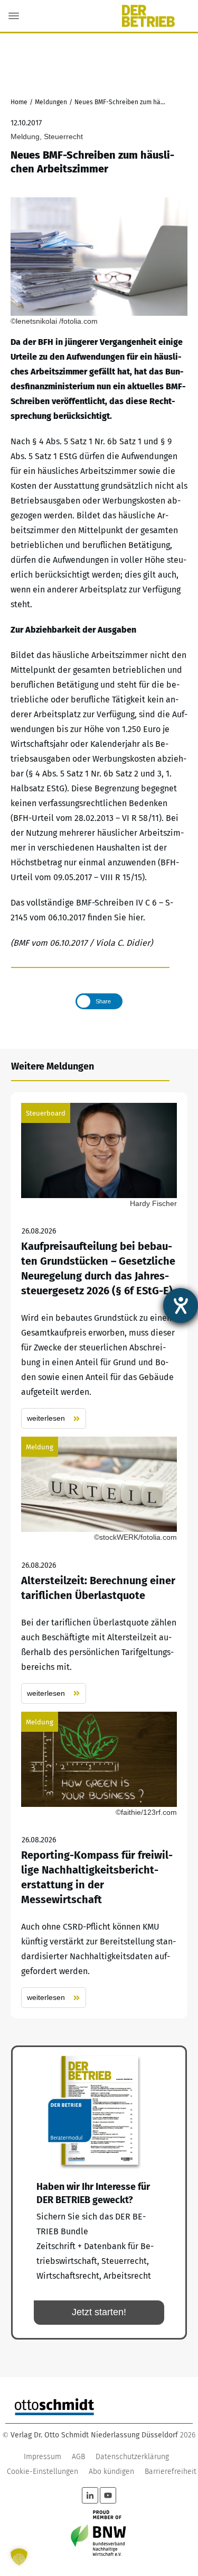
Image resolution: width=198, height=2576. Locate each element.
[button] (19, 2557)
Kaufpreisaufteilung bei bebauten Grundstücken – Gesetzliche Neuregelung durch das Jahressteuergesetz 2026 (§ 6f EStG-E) (99, 1266)
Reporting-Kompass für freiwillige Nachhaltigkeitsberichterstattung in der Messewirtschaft (99, 1860)
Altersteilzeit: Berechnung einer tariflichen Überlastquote (99, 1570)
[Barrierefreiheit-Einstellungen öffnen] (181, 1305)
